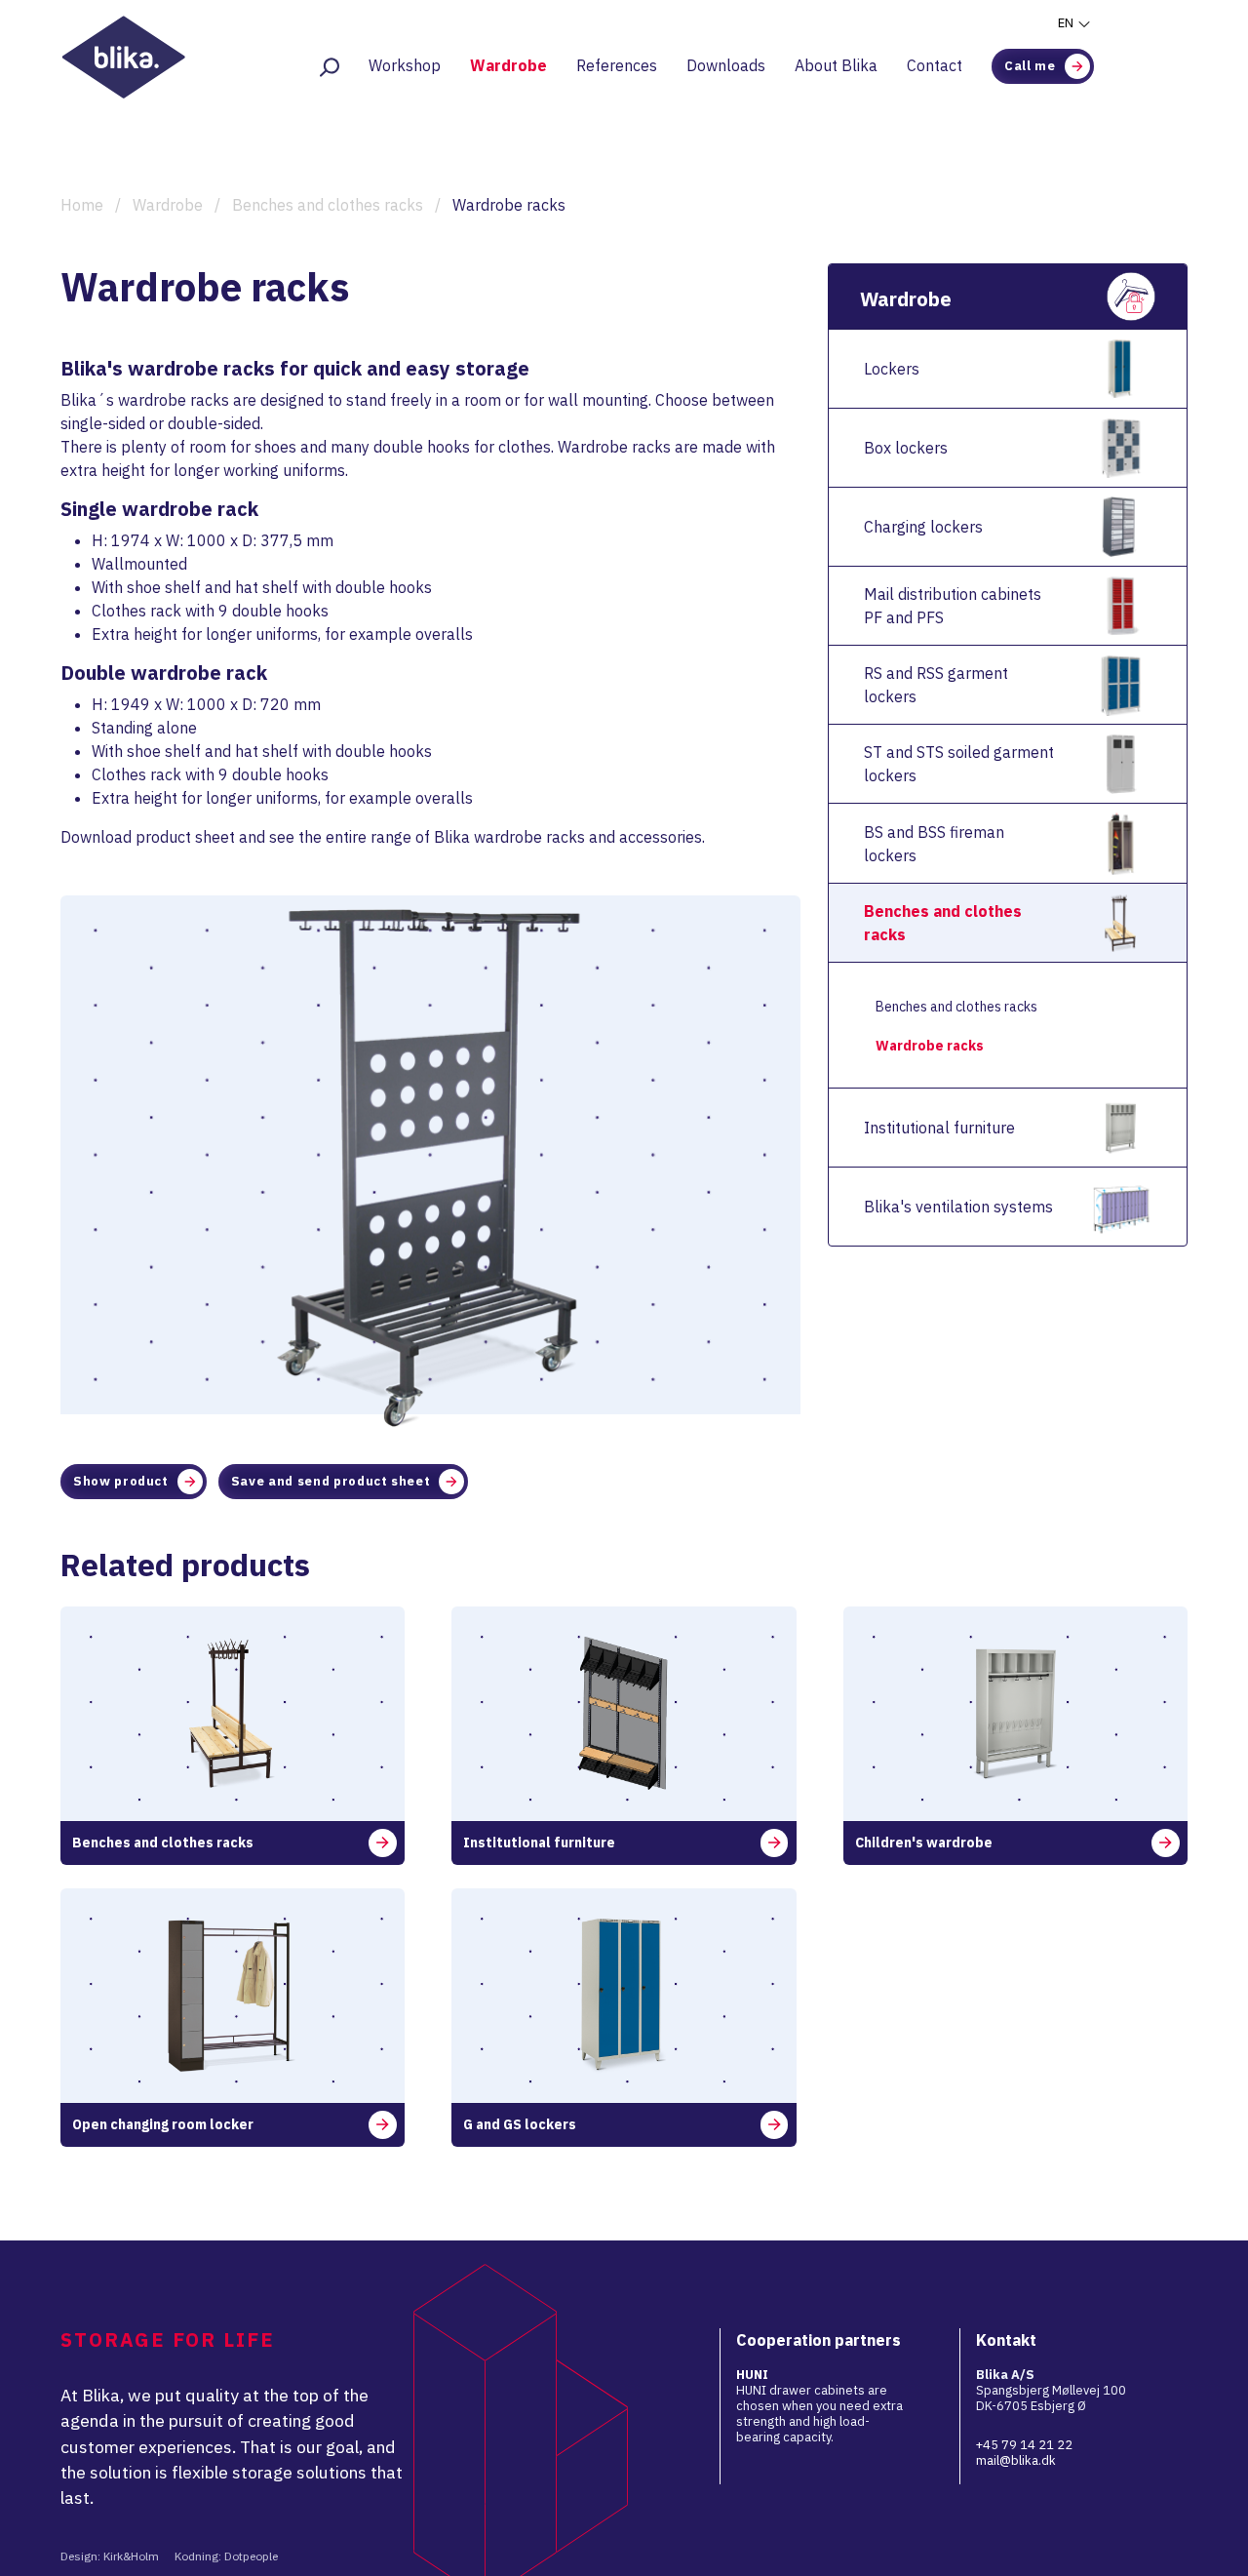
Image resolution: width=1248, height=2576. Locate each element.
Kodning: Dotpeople (226, 2556)
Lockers (892, 369)
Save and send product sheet (331, 1481)
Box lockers (906, 448)
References (617, 65)
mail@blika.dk (1016, 2460)
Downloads (726, 65)
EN (1067, 23)
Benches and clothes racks (328, 205)
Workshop (405, 65)
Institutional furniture (939, 1128)
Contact (935, 65)
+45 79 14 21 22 (1024, 2445)
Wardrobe (508, 65)
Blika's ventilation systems (958, 1207)
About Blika (836, 65)
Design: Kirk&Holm (110, 2556)
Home (82, 205)
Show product (121, 1481)
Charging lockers (923, 527)
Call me (1030, 66)
